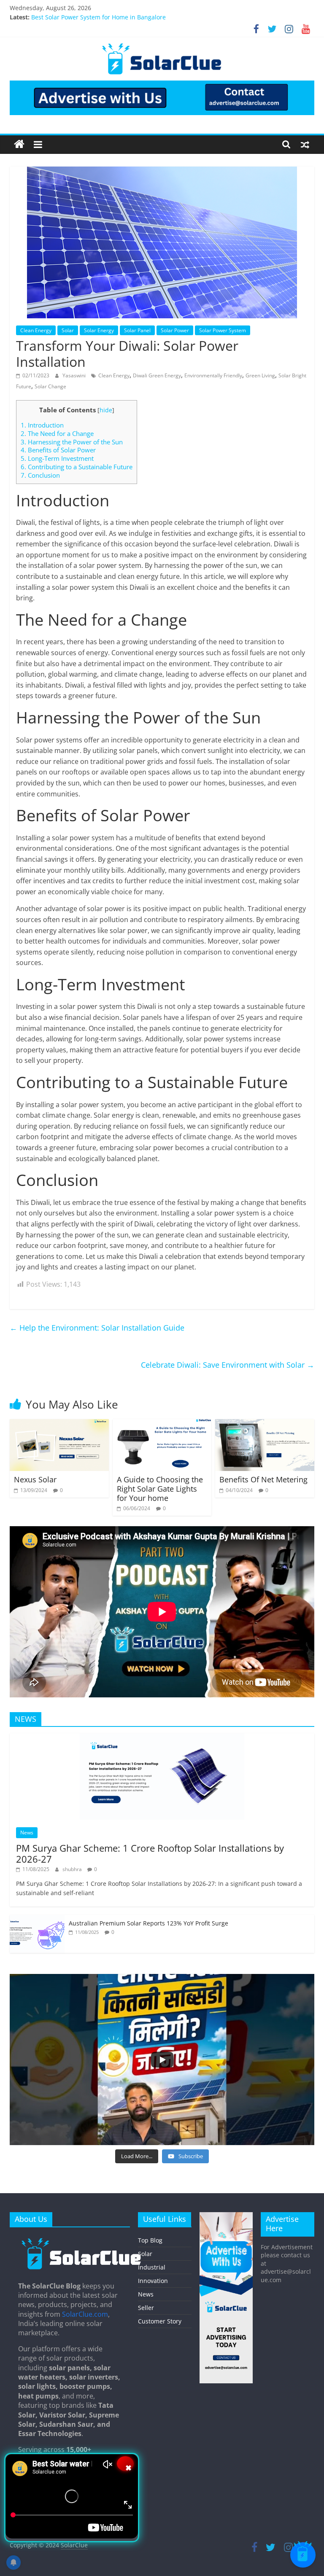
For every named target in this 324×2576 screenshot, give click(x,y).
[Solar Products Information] (19, 144)
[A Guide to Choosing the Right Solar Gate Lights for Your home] (162, 1424)
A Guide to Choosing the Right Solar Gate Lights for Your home (160, 1488)
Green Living (260, 375)
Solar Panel (137, 330)
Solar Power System (223, 330)
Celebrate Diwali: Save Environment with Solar (228, 1365)
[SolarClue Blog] (81, 2241)
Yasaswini (75, 375)
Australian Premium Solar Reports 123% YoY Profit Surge (148, 1923)
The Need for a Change (57, 433)
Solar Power (175, 330)
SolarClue (74, 2545)
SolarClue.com (85, 2314)
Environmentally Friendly (213, 375)
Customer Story (160, 2321)
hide (106, 410)
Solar (68, 330)
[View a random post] (305, 144)
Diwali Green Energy (157, 375)
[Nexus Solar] (59, 1424)
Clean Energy (36, 330)
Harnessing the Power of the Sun (72, 442)
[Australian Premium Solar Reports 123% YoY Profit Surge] (37, 1919)
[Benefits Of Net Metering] (265, 1424)
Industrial (152, 2267)
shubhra (73, 1869)
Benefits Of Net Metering (263, 1479)
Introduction (42, 425)
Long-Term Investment (57, 458)
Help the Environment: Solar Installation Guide (97, 1328)
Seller (146, 2308)
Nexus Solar (35, 1479)
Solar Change (50, 386)
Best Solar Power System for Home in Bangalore (99, 18)
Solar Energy (99, 330)
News (27, 1833)
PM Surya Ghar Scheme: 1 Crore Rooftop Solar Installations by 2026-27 (150, 1853)
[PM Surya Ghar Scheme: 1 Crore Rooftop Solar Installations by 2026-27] (162, 1738)
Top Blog (150, 2240)
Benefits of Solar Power (58, 450)
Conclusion (40, 475)
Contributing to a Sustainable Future (77, 467)
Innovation (153, 2281)
